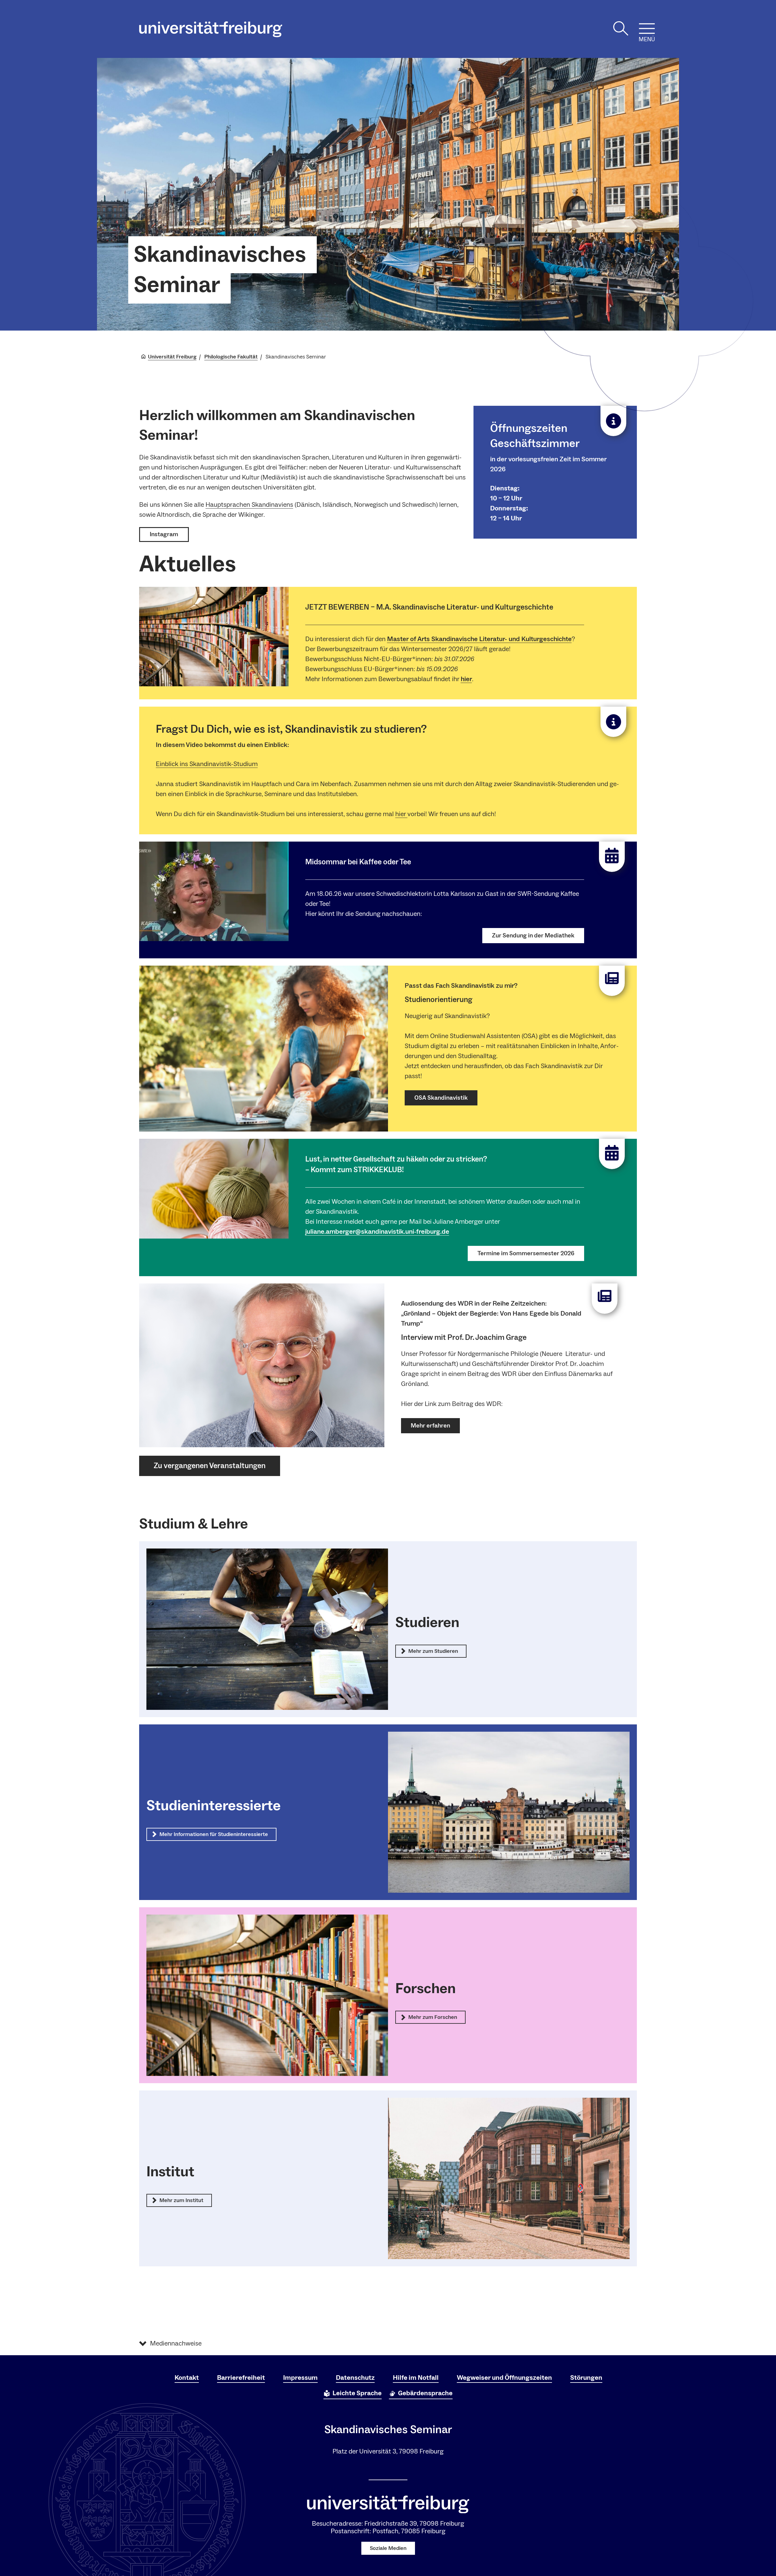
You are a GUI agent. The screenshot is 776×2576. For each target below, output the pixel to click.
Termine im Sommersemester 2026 (526, 1253)
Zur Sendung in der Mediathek (533, 936)
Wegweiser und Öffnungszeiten (504, 2378)
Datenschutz (355, 2378)
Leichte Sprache (357, 2393)
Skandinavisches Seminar (220, 270)
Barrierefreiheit (241, 2378)
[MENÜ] (647, 29)
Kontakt (187, 2378)
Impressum (300, 2378)
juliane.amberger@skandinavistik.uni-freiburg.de (377, 1232)
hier (466, 679)
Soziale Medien (388, 2548)
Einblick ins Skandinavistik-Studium (207, 764)
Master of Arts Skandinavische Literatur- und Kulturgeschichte (479, 639)
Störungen (586, 2378)
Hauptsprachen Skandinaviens (249, 505)
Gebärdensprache (425, 2393)
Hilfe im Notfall (416, 2378)
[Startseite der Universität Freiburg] (211, 29)
